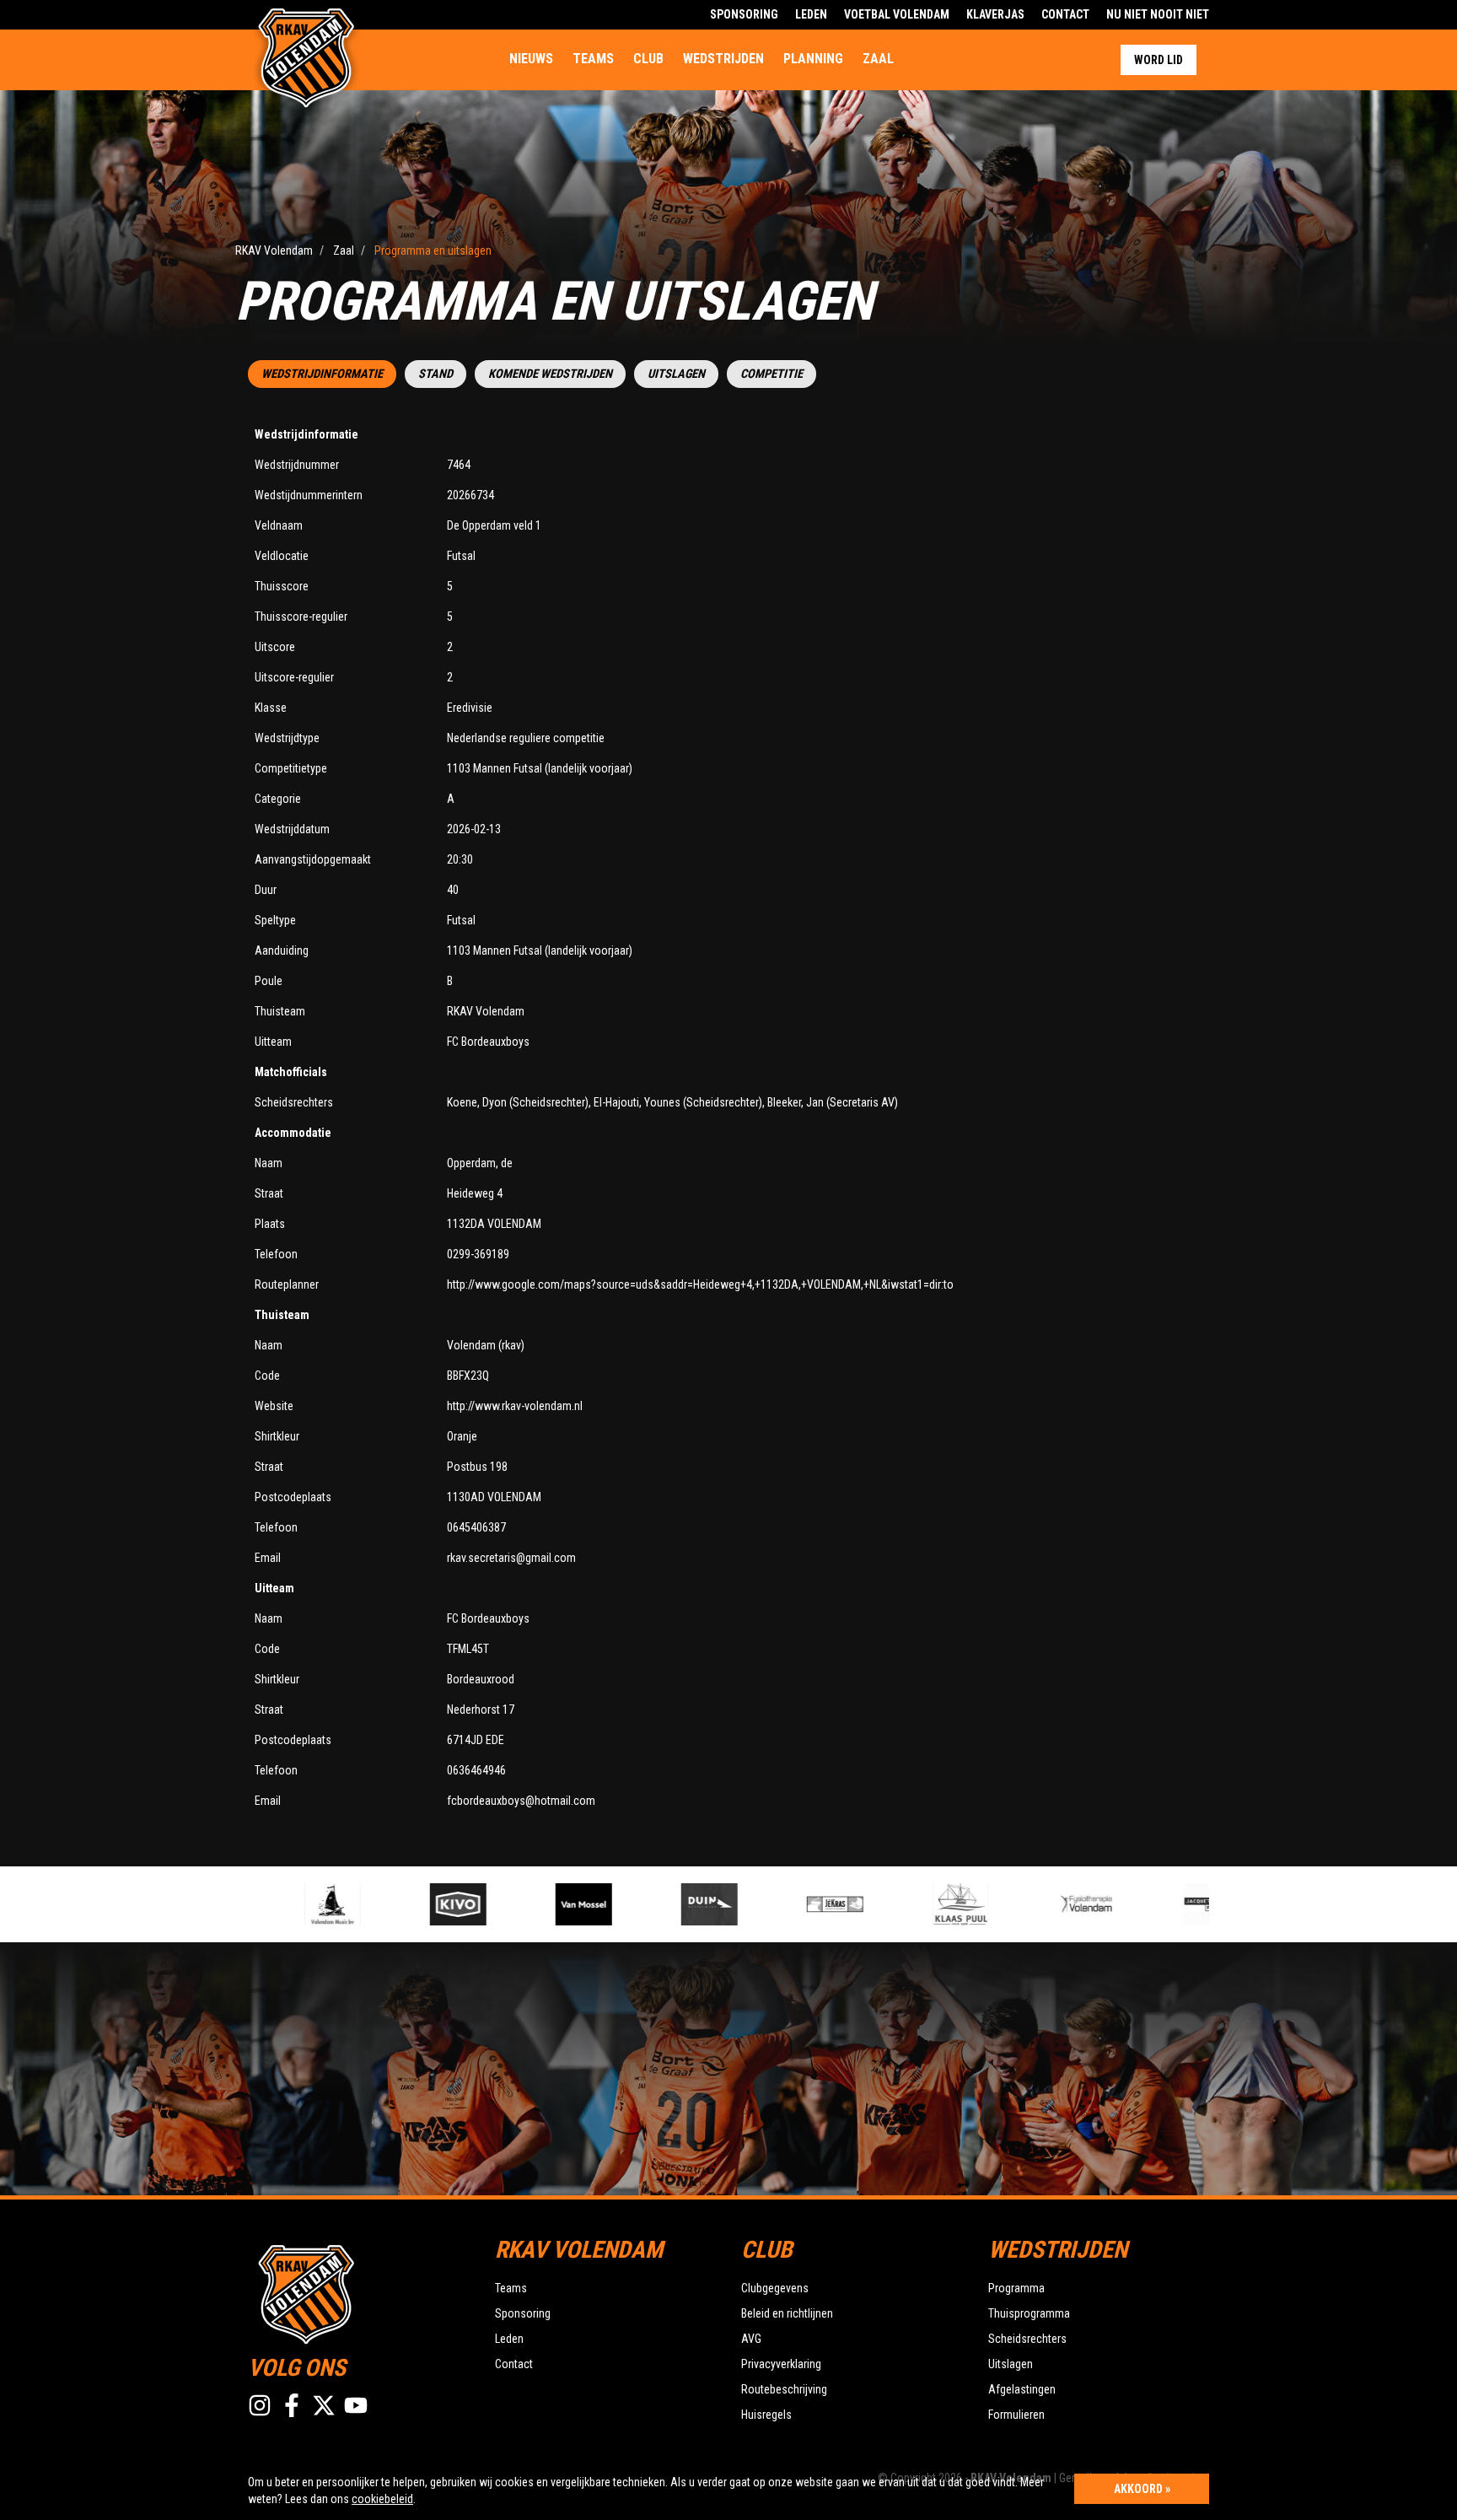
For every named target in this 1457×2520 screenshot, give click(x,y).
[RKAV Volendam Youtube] (356, 2405)
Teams (593, 59)
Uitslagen (676, 374)
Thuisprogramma (1029, 2313)
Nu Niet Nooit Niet (1158, 14)
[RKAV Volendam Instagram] (260, 2405)
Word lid (1159, 60)
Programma (1016, 2288)
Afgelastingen (1022, 2389)
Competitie (772, 374)
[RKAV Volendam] (359, 2292)
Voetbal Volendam (897, 14)
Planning (813, 59)
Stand (435, 374)
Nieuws (531, 59)
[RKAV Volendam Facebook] (292, 2405)
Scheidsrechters (1027, 2339)
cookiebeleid (382, 2499)
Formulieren (1016, 2415)
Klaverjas (995, 14)
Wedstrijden (723, 59)
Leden (811, 14)
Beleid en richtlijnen (787, 2313)
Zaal (878, 59)
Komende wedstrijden (550, 374)
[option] (283, 1904)
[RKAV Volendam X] (324, 2405)
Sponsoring (744, 14)
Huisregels (766, 2415)
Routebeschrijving (784, 2389)
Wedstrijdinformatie (322, 374)
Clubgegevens (775, 2288)
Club (648, 59)
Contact (1065, 14)
